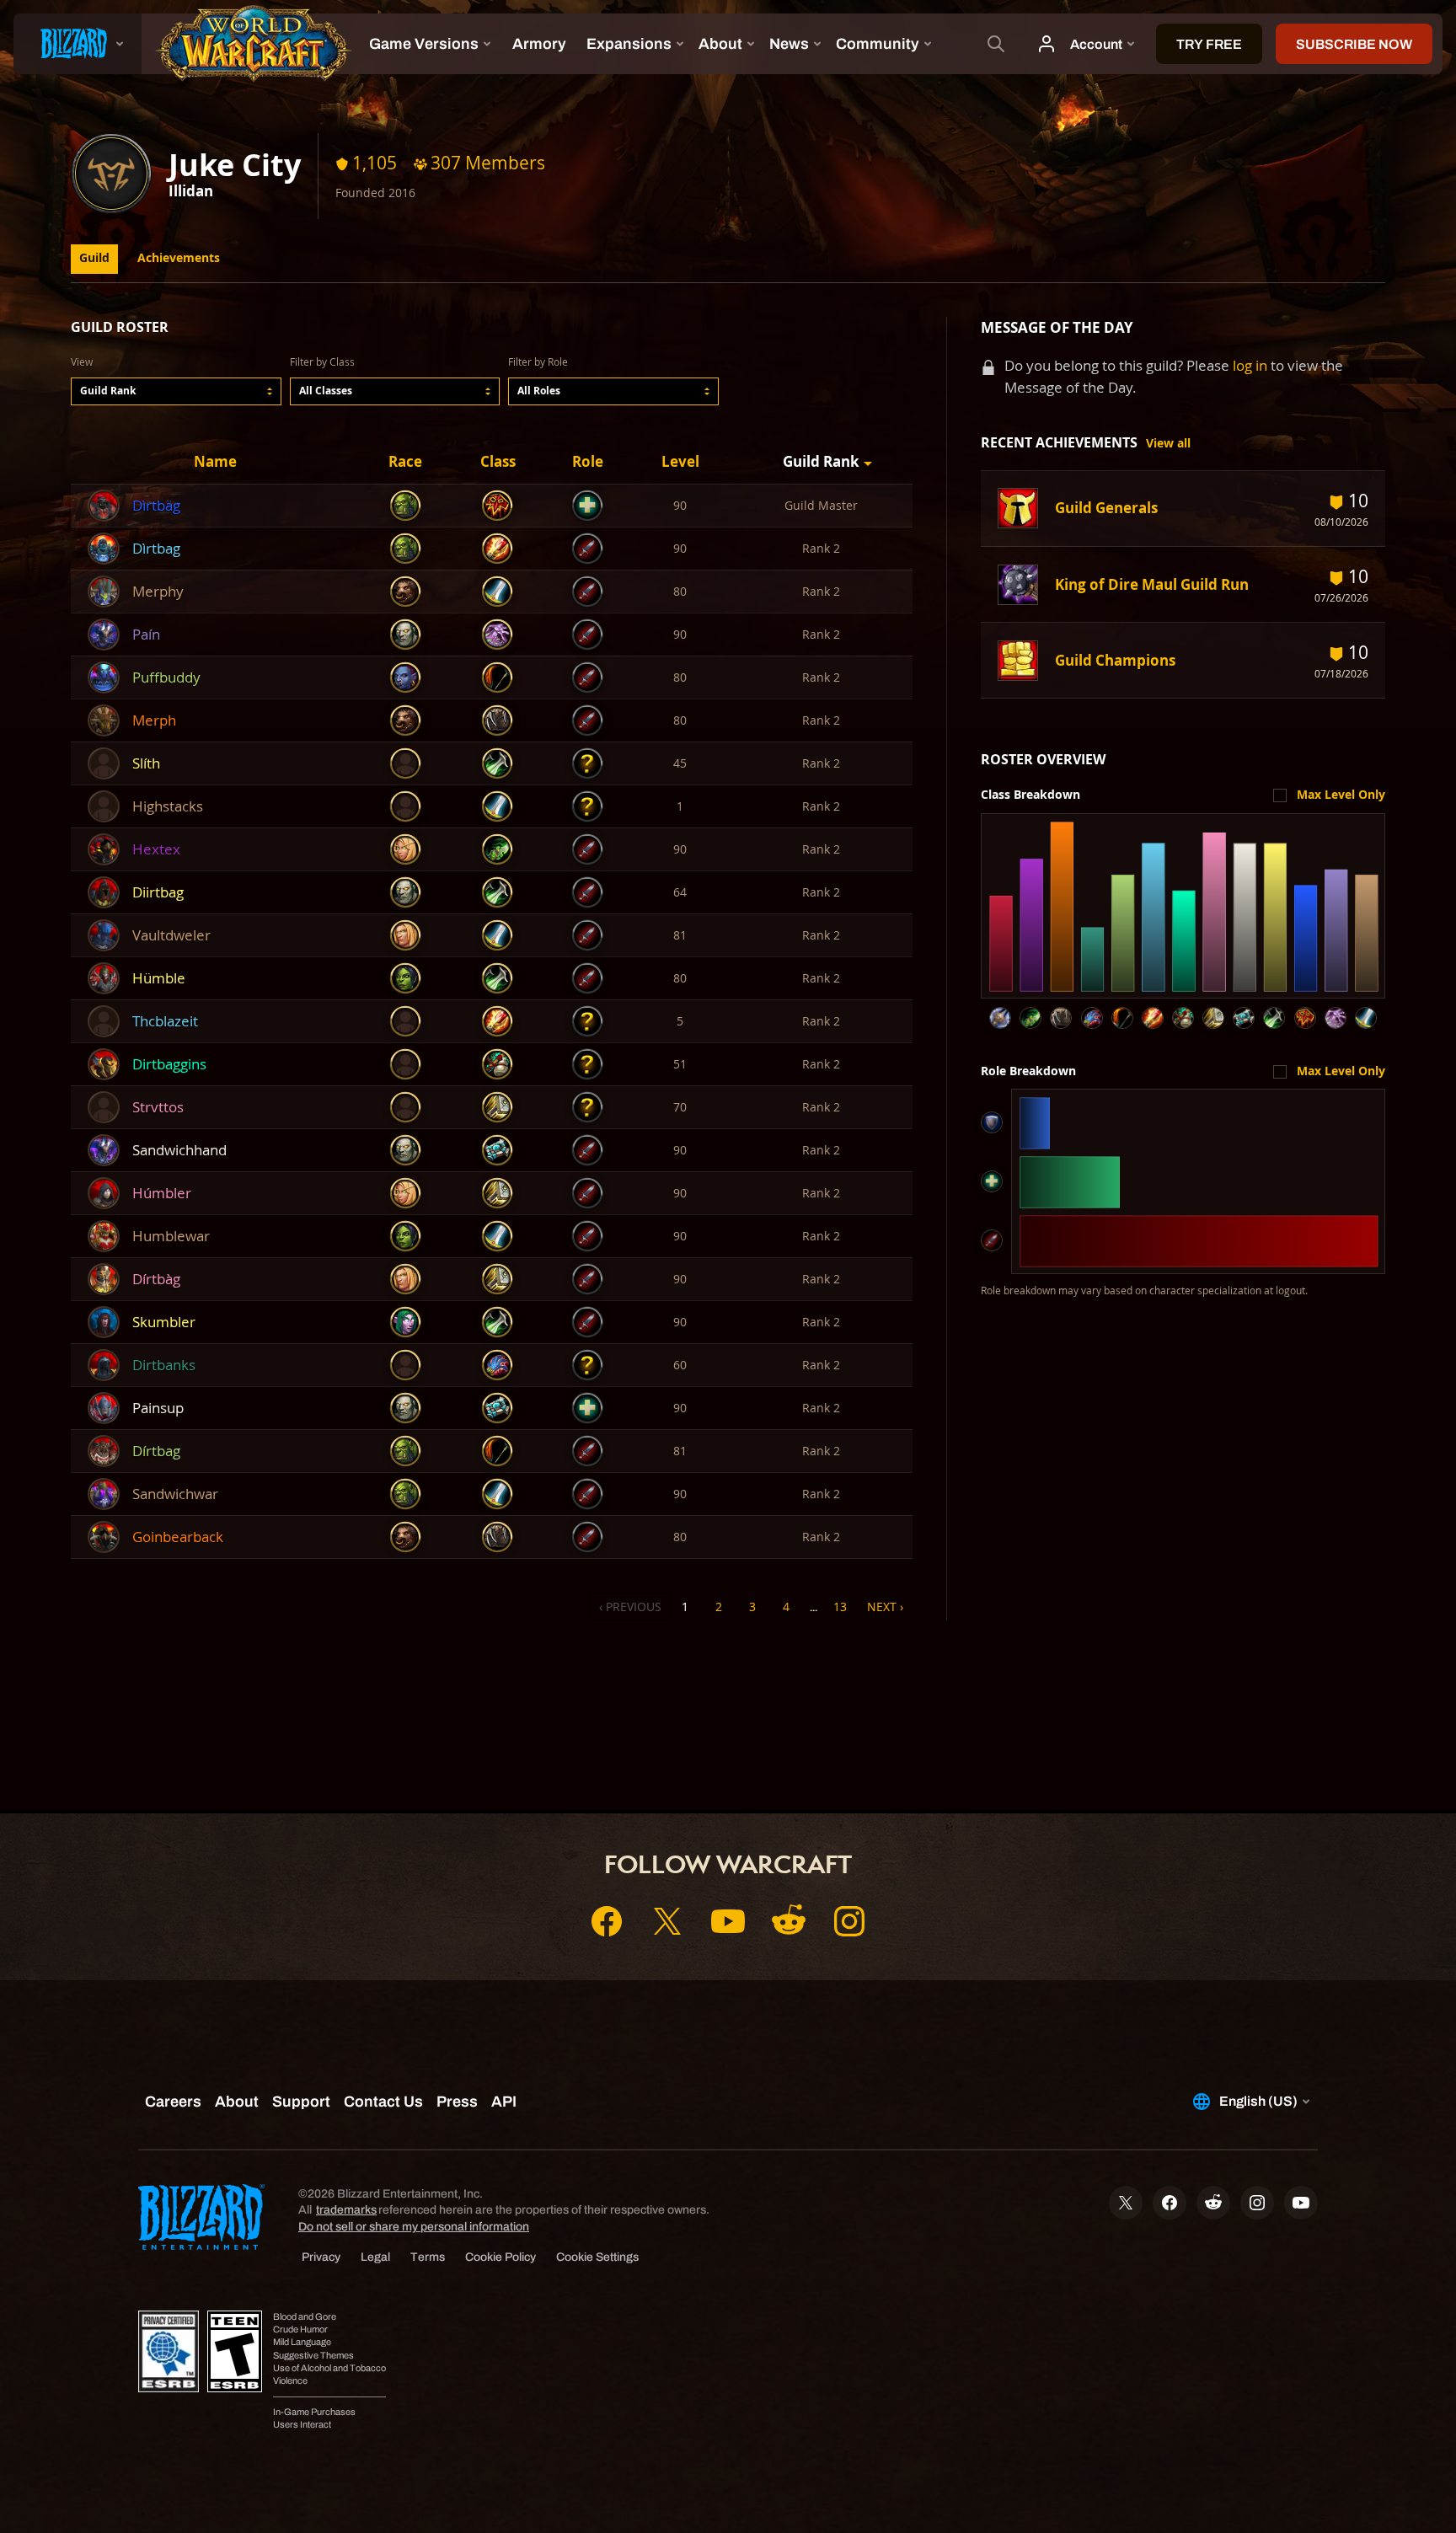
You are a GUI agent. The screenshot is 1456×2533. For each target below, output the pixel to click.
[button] (176, 391)
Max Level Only (1341, 795)
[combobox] (176, 391)
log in (1250, 365)
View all (1168, 443)
